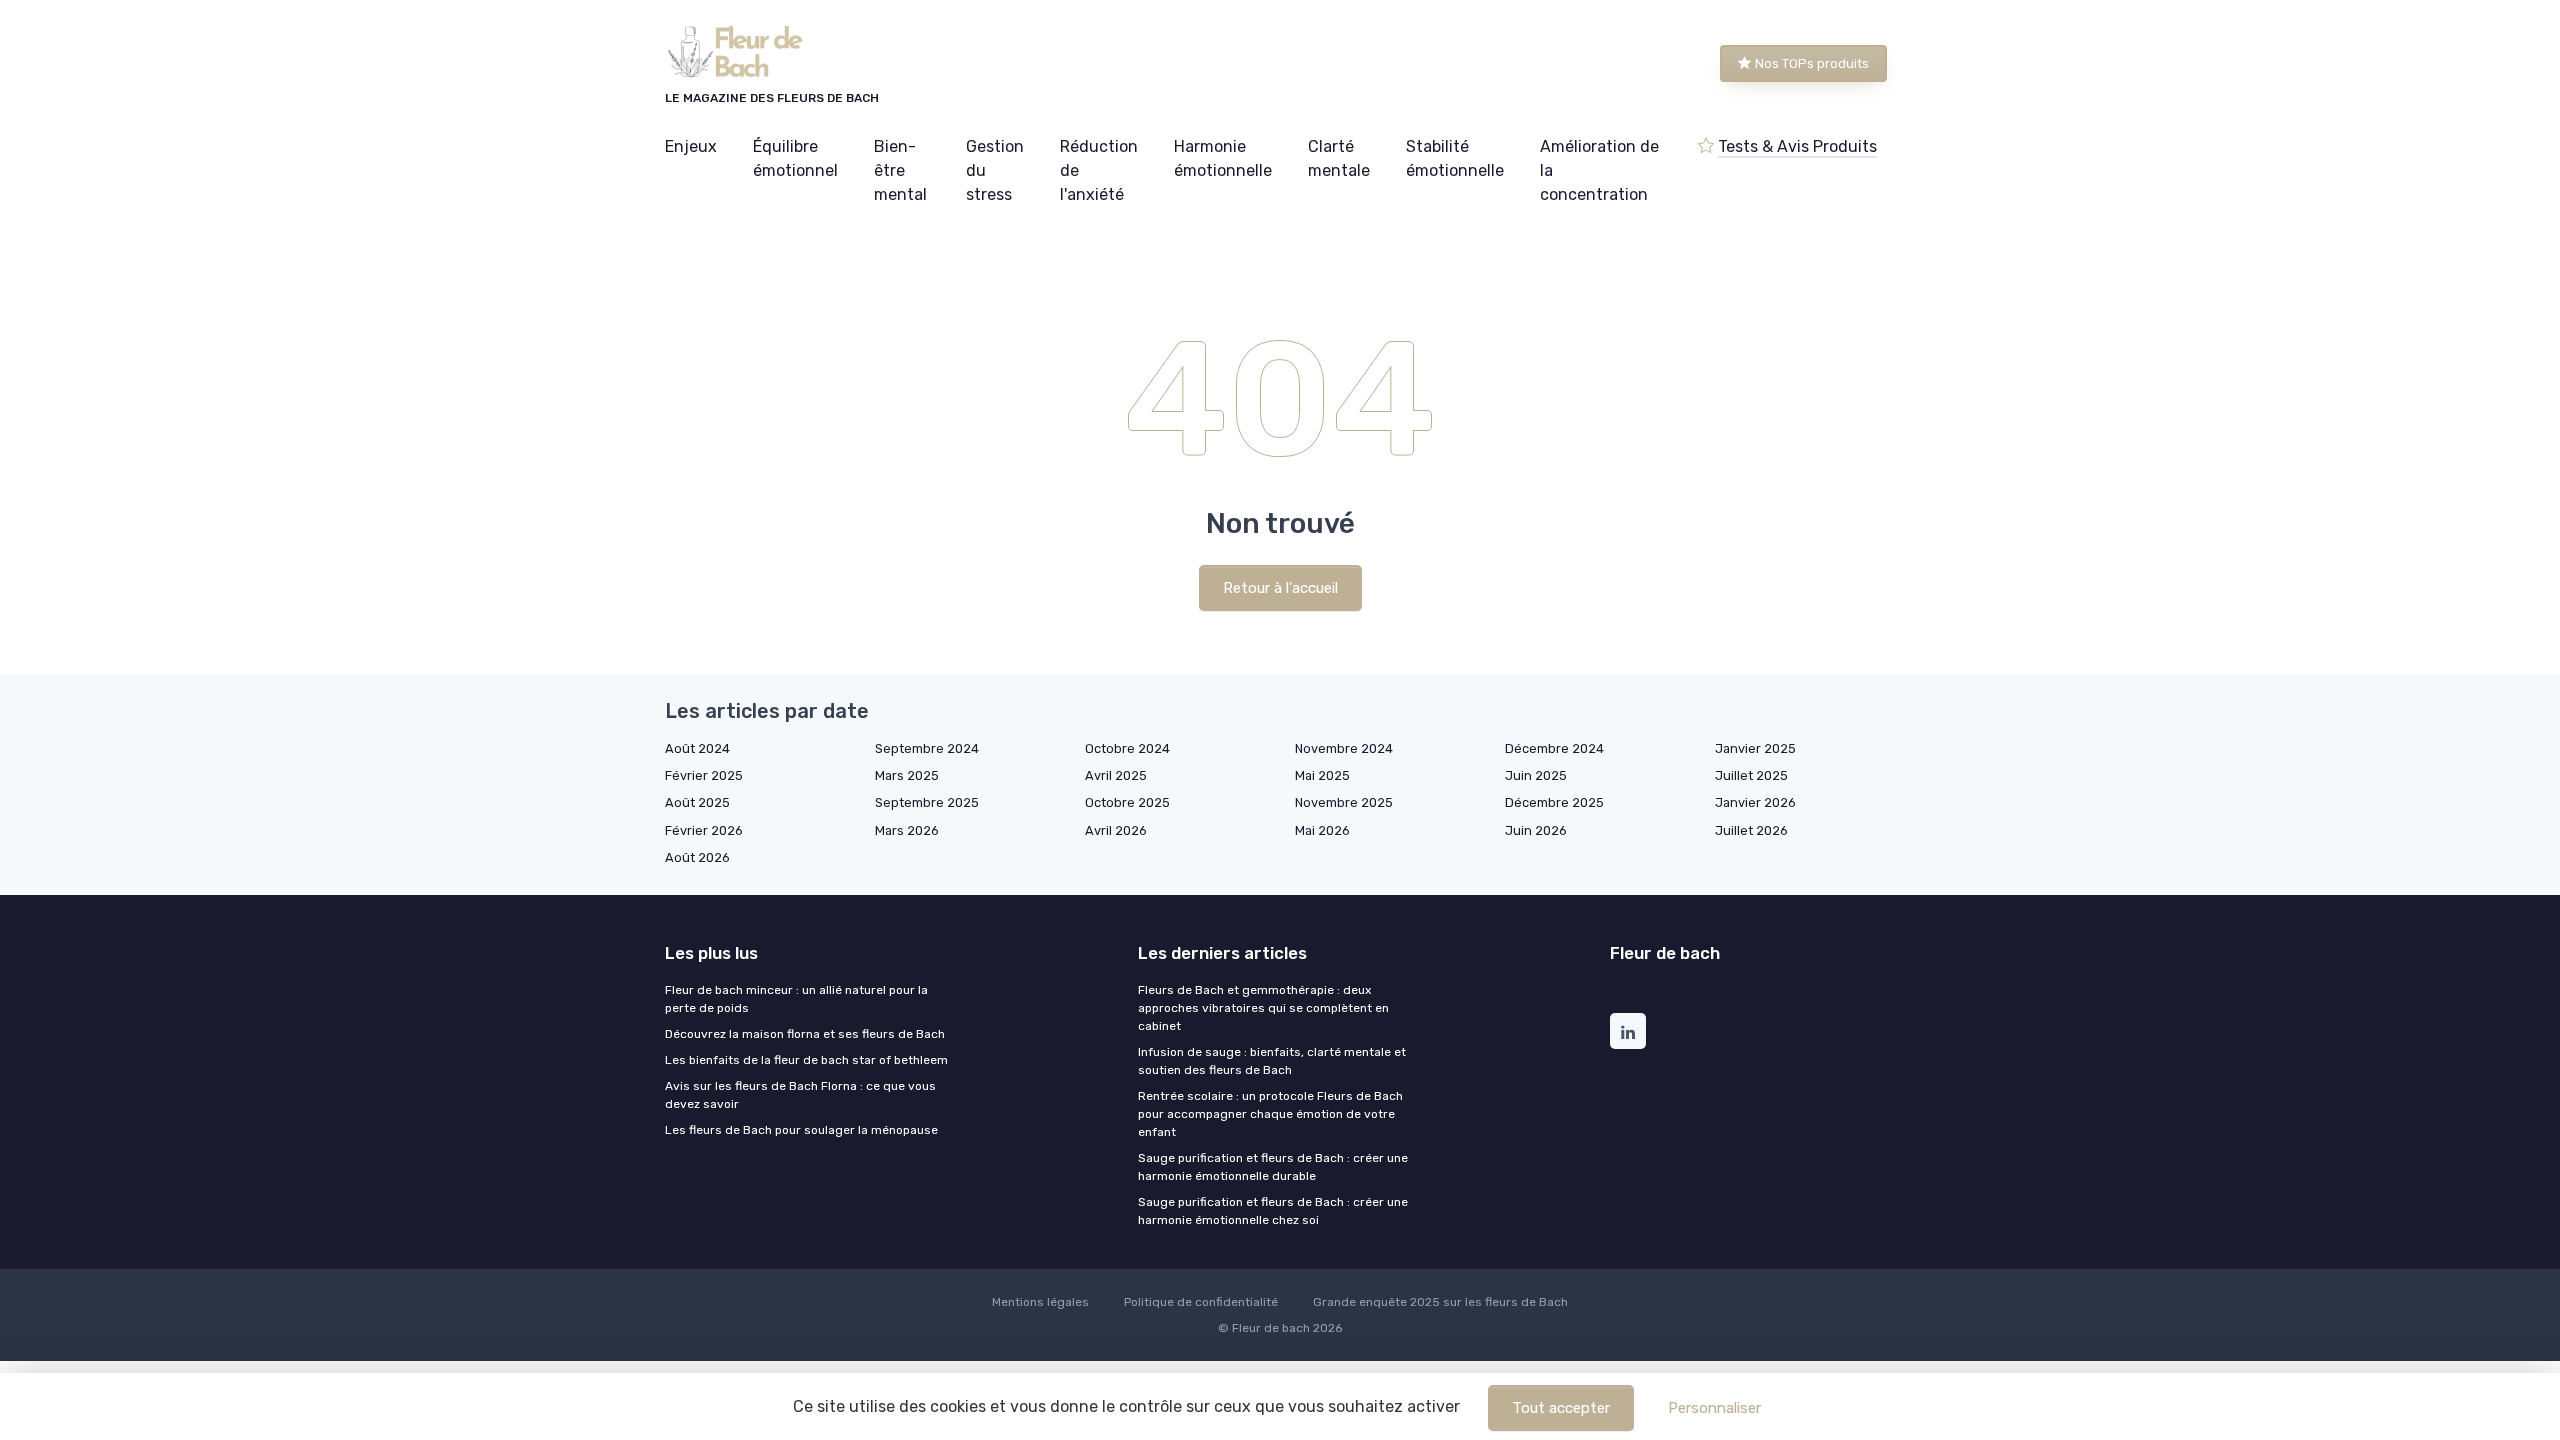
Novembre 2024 (1344, 748)
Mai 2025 (1322, 775)
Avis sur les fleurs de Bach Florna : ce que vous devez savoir (800, 1095)
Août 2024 (697, 748)
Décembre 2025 (1554, 802)
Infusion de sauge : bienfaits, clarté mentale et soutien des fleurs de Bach (1272, 1061)
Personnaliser (1714, 1408)
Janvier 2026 (1755, 802)
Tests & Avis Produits (1797, 146)
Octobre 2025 (1127, 802)
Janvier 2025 (1755, 748)
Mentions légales (1040, 1302)
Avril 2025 (1116, 775)
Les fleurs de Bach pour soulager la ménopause (801, 1130)
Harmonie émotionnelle (1223, 158)
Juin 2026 (1536, 830)
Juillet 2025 (1751, 775)
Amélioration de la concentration (1599, 170)
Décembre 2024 (1554, 748)
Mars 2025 (907, 775)
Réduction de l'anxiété (1099, 170)
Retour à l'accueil (1280, 588)
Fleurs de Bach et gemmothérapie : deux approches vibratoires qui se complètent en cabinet (1263, 1008)
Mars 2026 (907, 830)
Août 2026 (697, 857)
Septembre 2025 (927, 802)
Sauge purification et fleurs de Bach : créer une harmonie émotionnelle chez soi (1273, 1211)
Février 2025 (704, 775)
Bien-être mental (900, 170)
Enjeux (691, 146)
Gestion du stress (995, 170)
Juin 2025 (1536, 775)
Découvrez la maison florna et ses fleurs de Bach (805, 1034)
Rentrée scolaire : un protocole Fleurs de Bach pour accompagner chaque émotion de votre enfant (1270, 1114)
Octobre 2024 (1127, 748)
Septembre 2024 (927, 748)
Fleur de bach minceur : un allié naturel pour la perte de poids (796, 999)
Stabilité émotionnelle (1455, 158)
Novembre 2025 (1344, 802)
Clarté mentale (1339, 158)
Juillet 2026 (1751, 830)
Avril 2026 (1116, 830)
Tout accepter (1561, 1408)
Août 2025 (697, 802)
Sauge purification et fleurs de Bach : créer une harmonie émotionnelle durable (1273, 1167)
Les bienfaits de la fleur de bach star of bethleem (806, 1060)
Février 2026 (704, 830)
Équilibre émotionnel (795, 158)
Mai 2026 (1322, 830)
